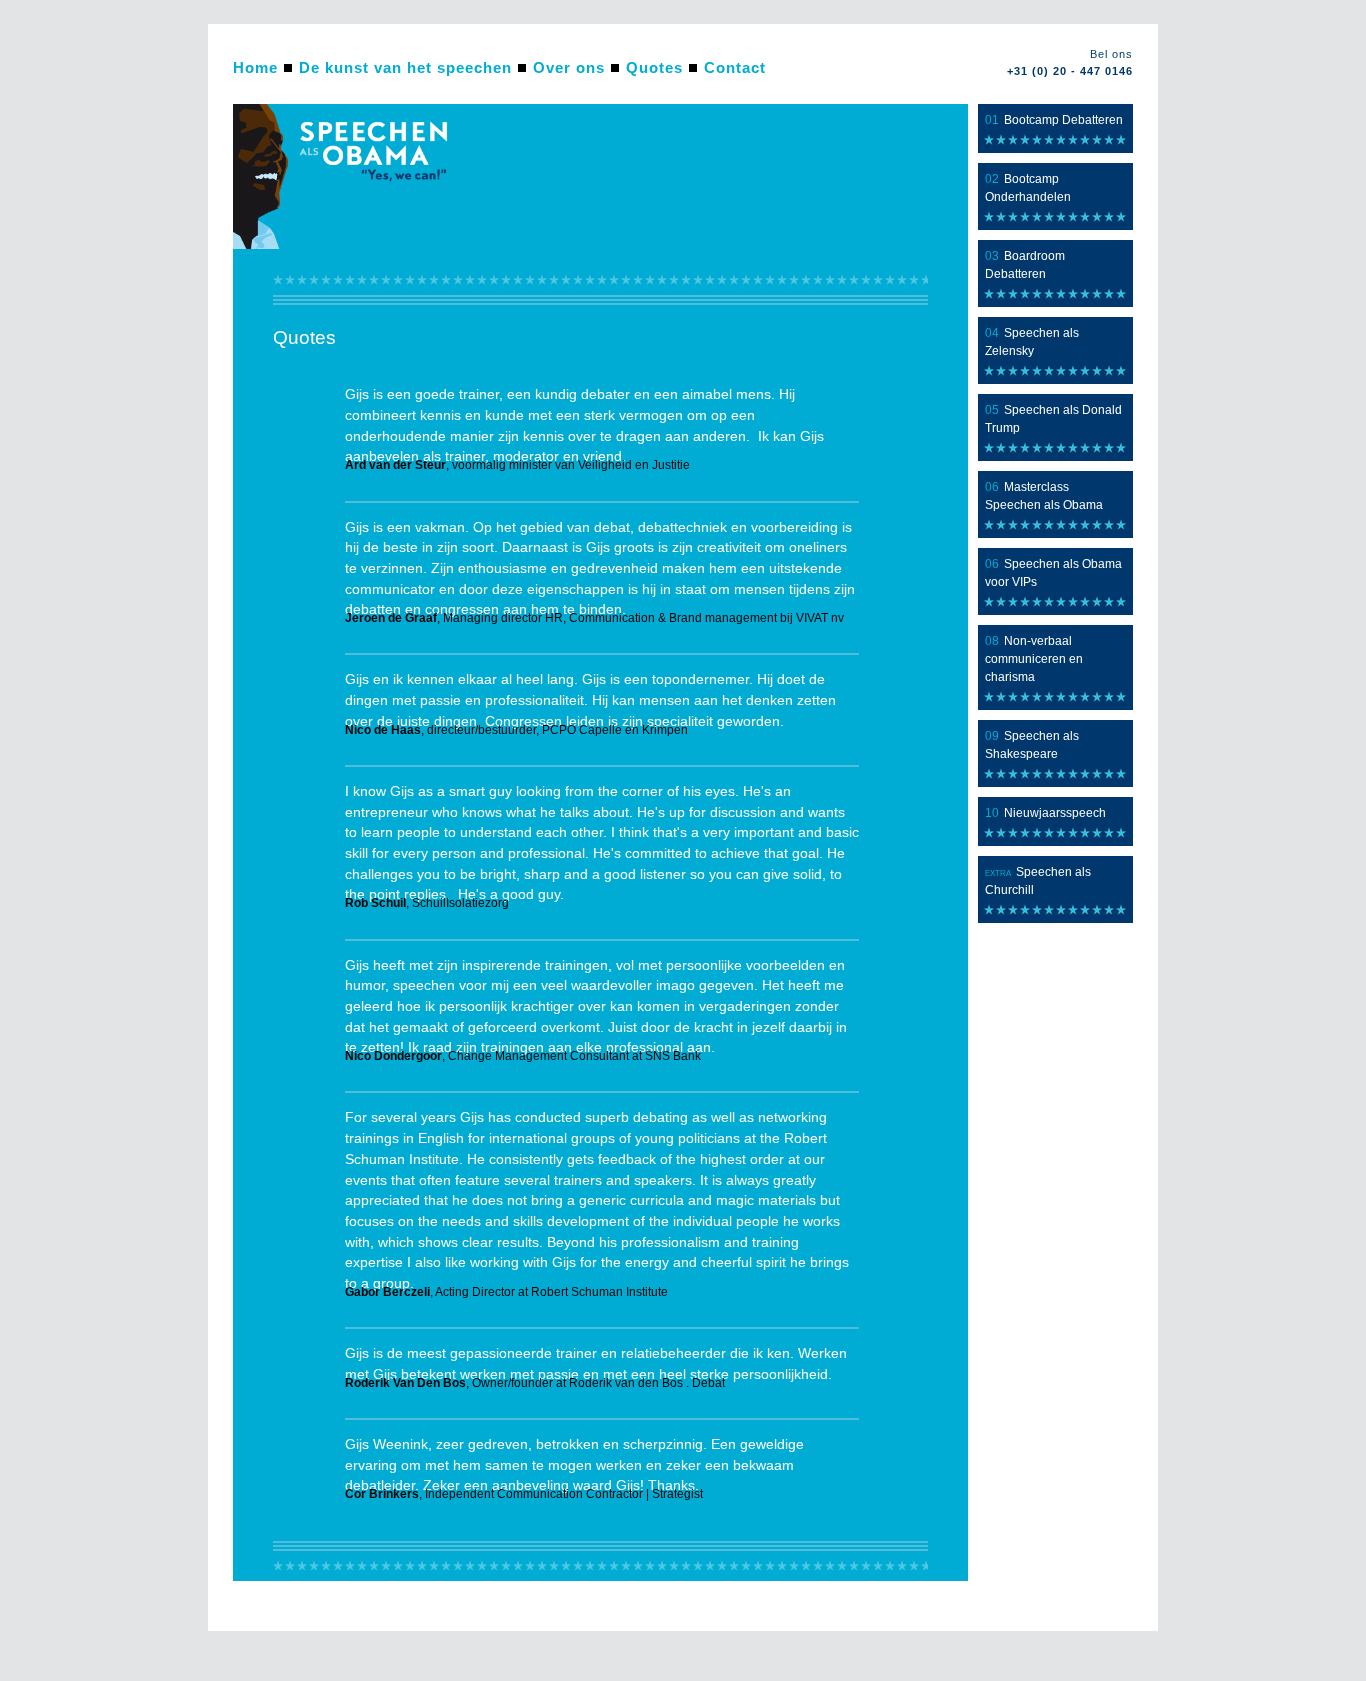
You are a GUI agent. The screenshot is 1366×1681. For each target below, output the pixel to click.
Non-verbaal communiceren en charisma (1034, 659)
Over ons (569, 67)
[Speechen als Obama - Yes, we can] (353, 245)
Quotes (654, 67)
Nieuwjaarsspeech (1055, 813)
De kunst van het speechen (405, 67)
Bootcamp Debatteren (1063, 120)
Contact (735, 67)
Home (255, 67)
